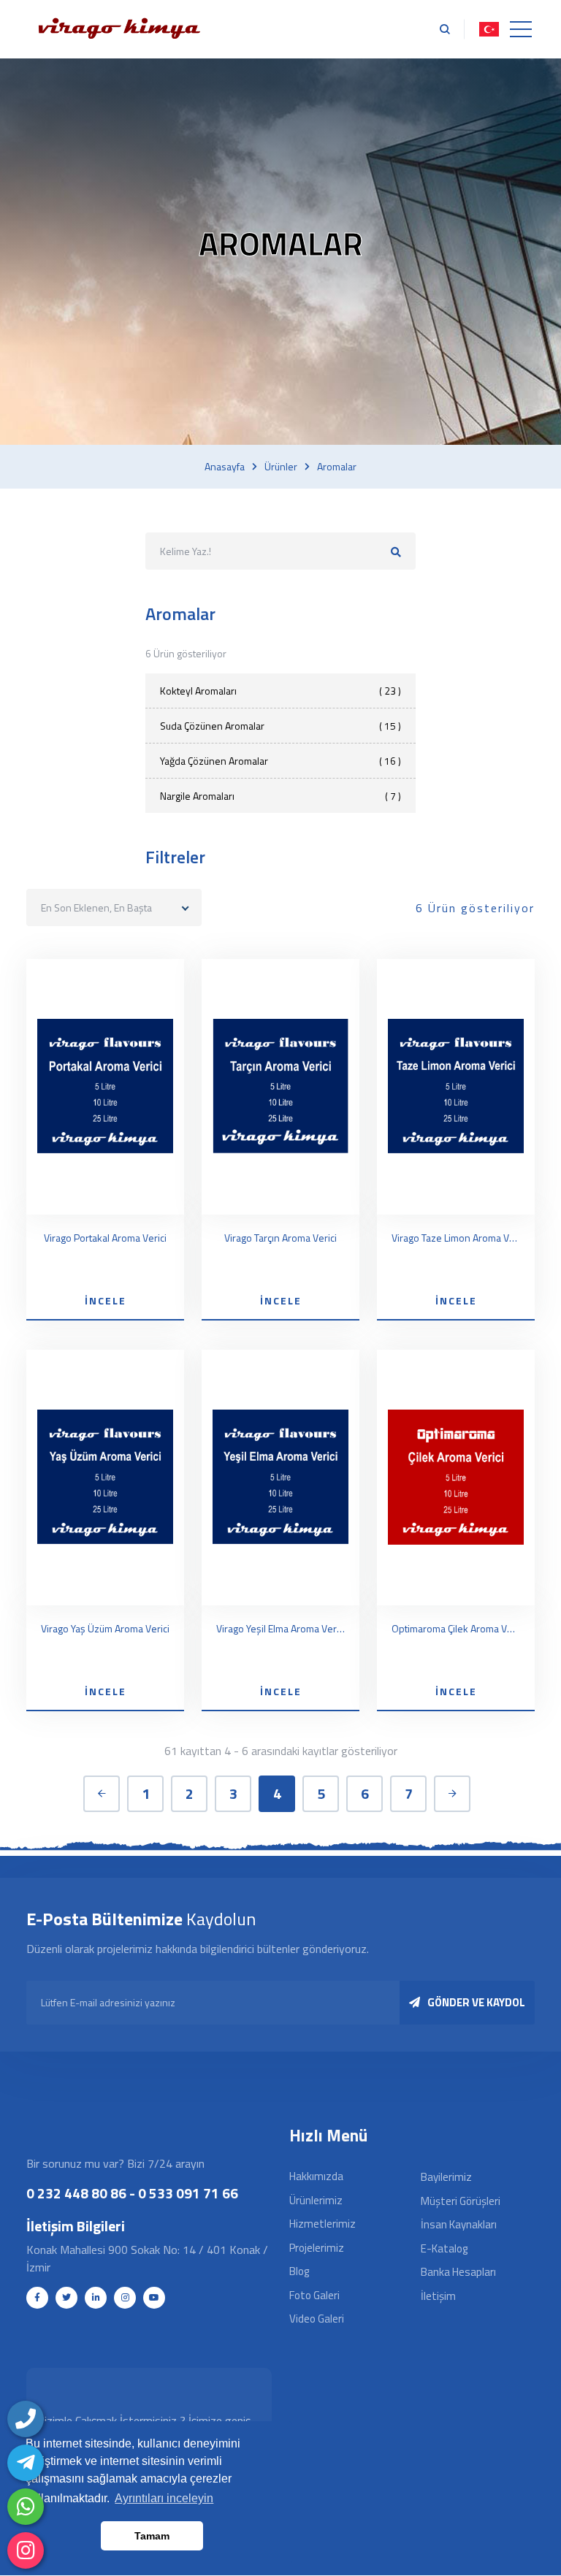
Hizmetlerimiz (323, 2224)
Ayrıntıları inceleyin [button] (164, 2498)
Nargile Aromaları (280, 796)
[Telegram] (26, 2463)
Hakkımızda (316, 2176)
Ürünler (281, 467)
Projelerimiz (317, 2248)
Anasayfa (225, 467)
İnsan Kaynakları (459, 2224)
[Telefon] (26, 2419)
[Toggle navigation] (521, 29)
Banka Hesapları (458, 2272)
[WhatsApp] (26, 2507)
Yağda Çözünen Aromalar (280, 761)
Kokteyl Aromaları (280, 691)
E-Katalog (444, 2248)
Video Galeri (317, 2319)
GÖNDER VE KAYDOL (476, 2002)
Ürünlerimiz (316, 2200)
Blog (299, 2271)
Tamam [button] (152, 2536)
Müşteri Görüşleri (461, 2201)
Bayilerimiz (446, 2177)
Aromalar (337, 467)
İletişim (438, 2296)
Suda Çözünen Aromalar (280, 726)
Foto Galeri (314, 2295)
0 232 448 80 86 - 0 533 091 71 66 (132, 2193)
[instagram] (26, 2550)
